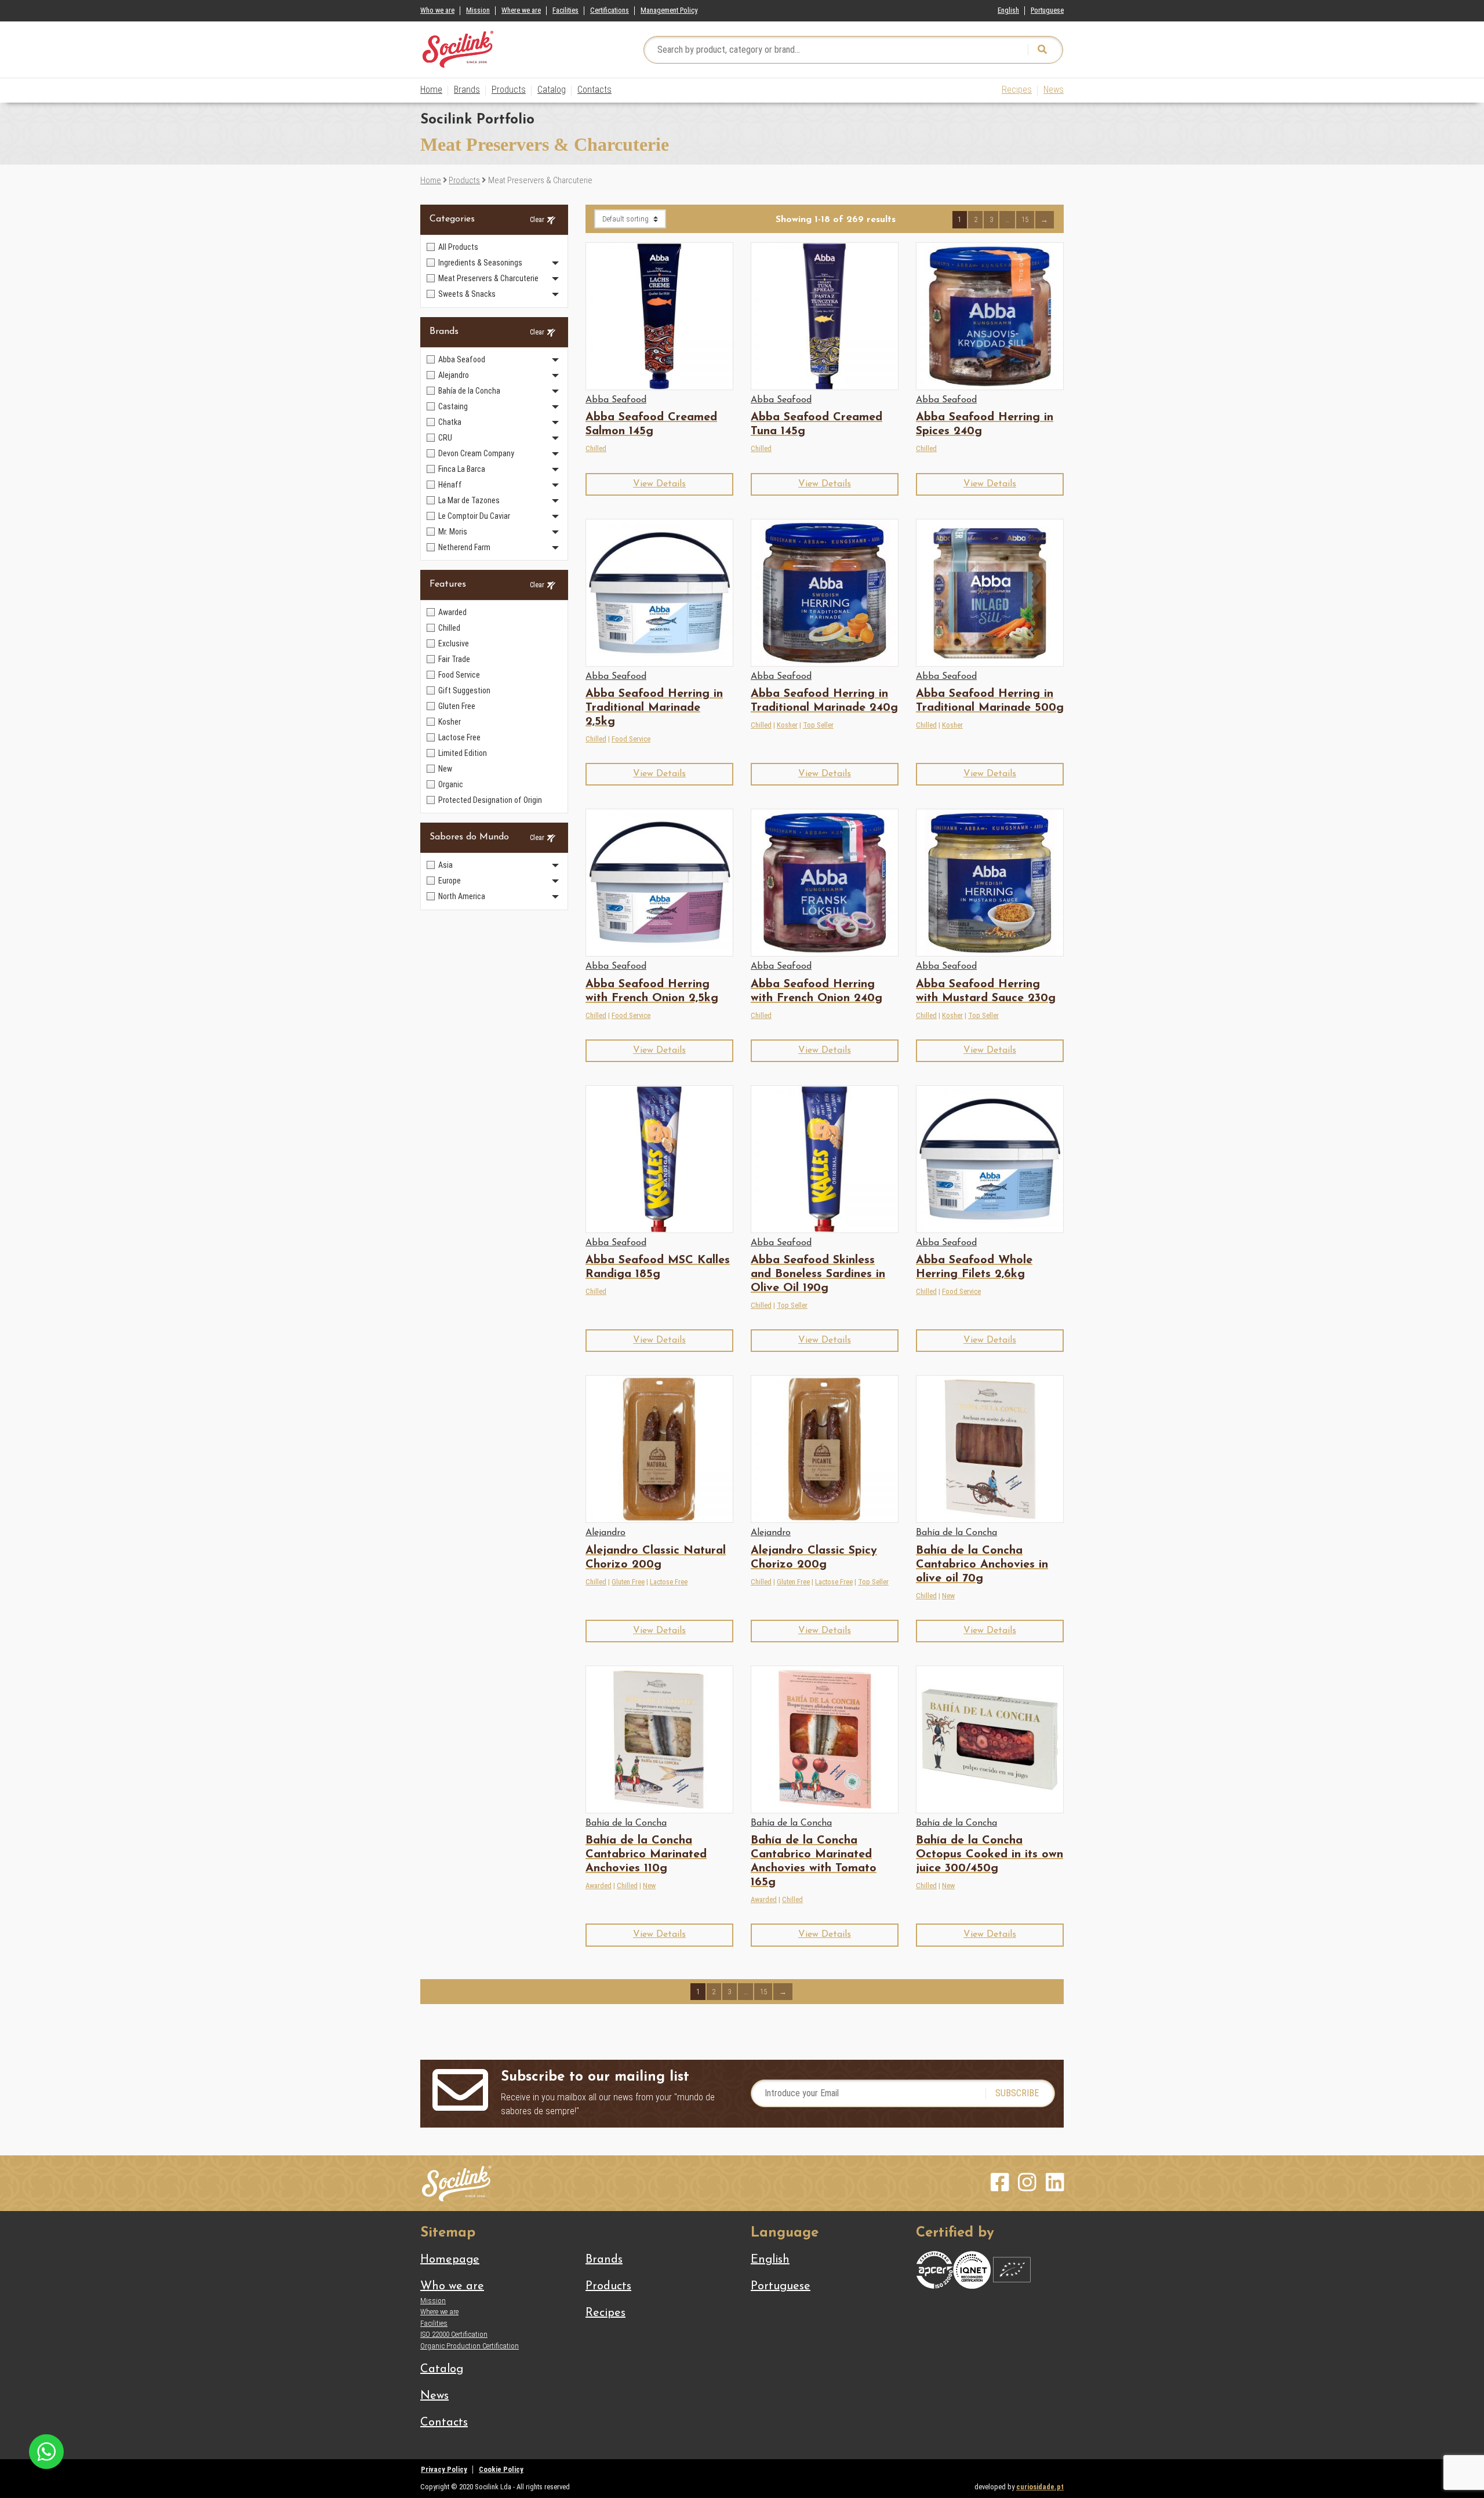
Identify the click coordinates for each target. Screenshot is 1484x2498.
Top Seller (818, 725)
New (948, 1596)
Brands (467, 90)
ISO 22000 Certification (454, 2334)
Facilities (565, 10)
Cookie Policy (501, 2469)
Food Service (631, 739)
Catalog (552, 90)
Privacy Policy (444, 2469)
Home (431, 90)
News (1054, 90)
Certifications (610, 10)
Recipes (1017, 90)
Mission (478, 10)
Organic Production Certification (470, 2346)
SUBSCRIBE (1017, 2093)
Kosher (787, 725)
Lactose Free (669, 1582)
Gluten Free (628, 1582)
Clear (537, 220)
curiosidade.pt (1040, 2487)
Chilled (596, 448)
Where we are (521, 10)
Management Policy (669, 10)
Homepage (450, 2260)
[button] (659, 484)
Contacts (594, 90)
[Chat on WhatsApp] (46, 2451)
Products (509, 90)
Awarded (599, 1886)
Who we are (437, 10)
